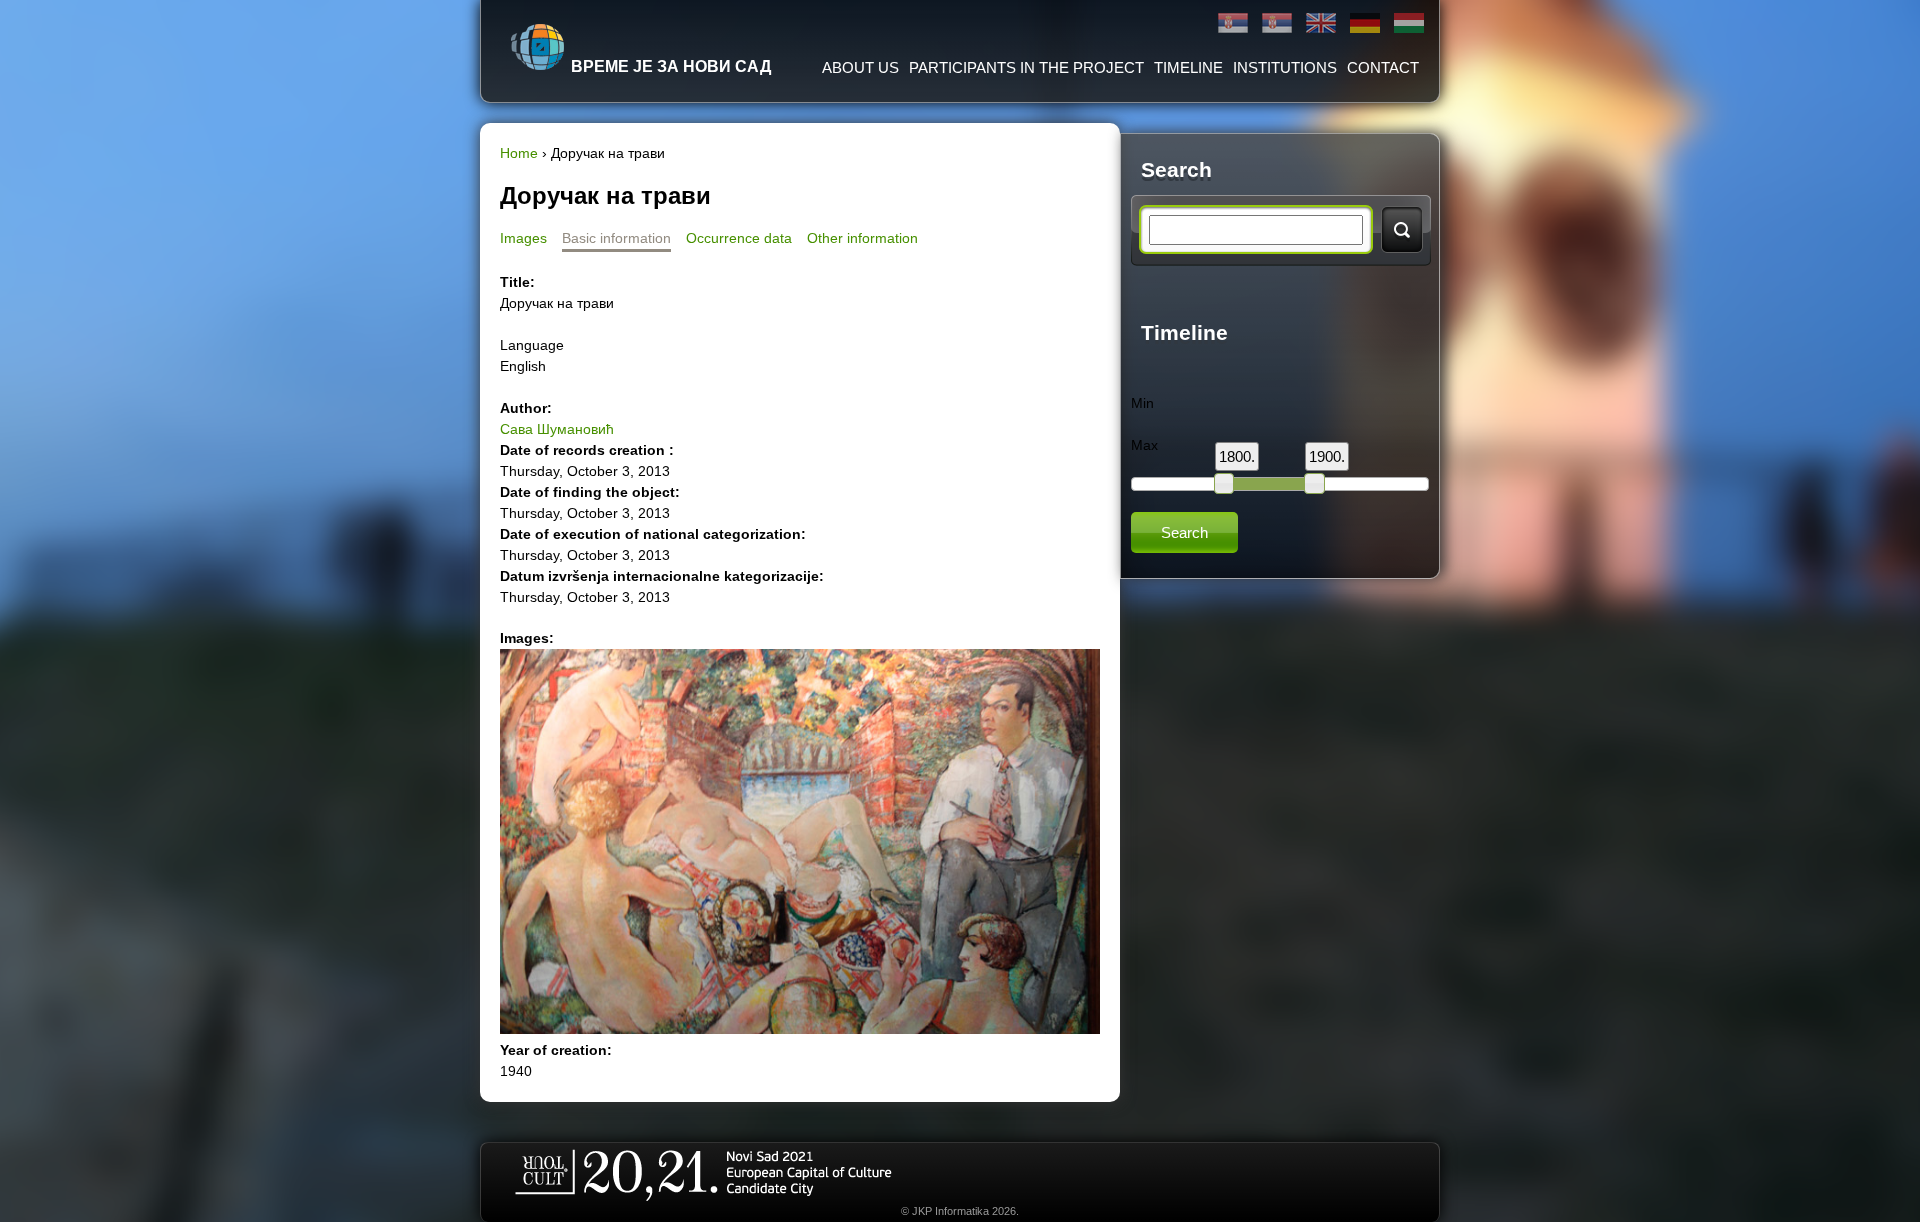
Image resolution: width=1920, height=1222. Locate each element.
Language (532, 345)
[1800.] (1224, 483)
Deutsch (1365, 23)
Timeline (1188, 67)
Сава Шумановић (557, 429)
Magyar (1409, 23)
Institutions (1285, 67)
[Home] (538, 47)
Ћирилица (1233, 23)
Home (519, 153)
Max (1144, 445)
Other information (862, 238)
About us (860, 67)
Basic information (616, 238)
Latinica (1277, 23)
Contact (1383, 67)
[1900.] (1314, 483)
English (1321, 23)
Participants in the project (1026, 67)
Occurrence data (739, 238)
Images (523, 238)
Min (1142, 403)
